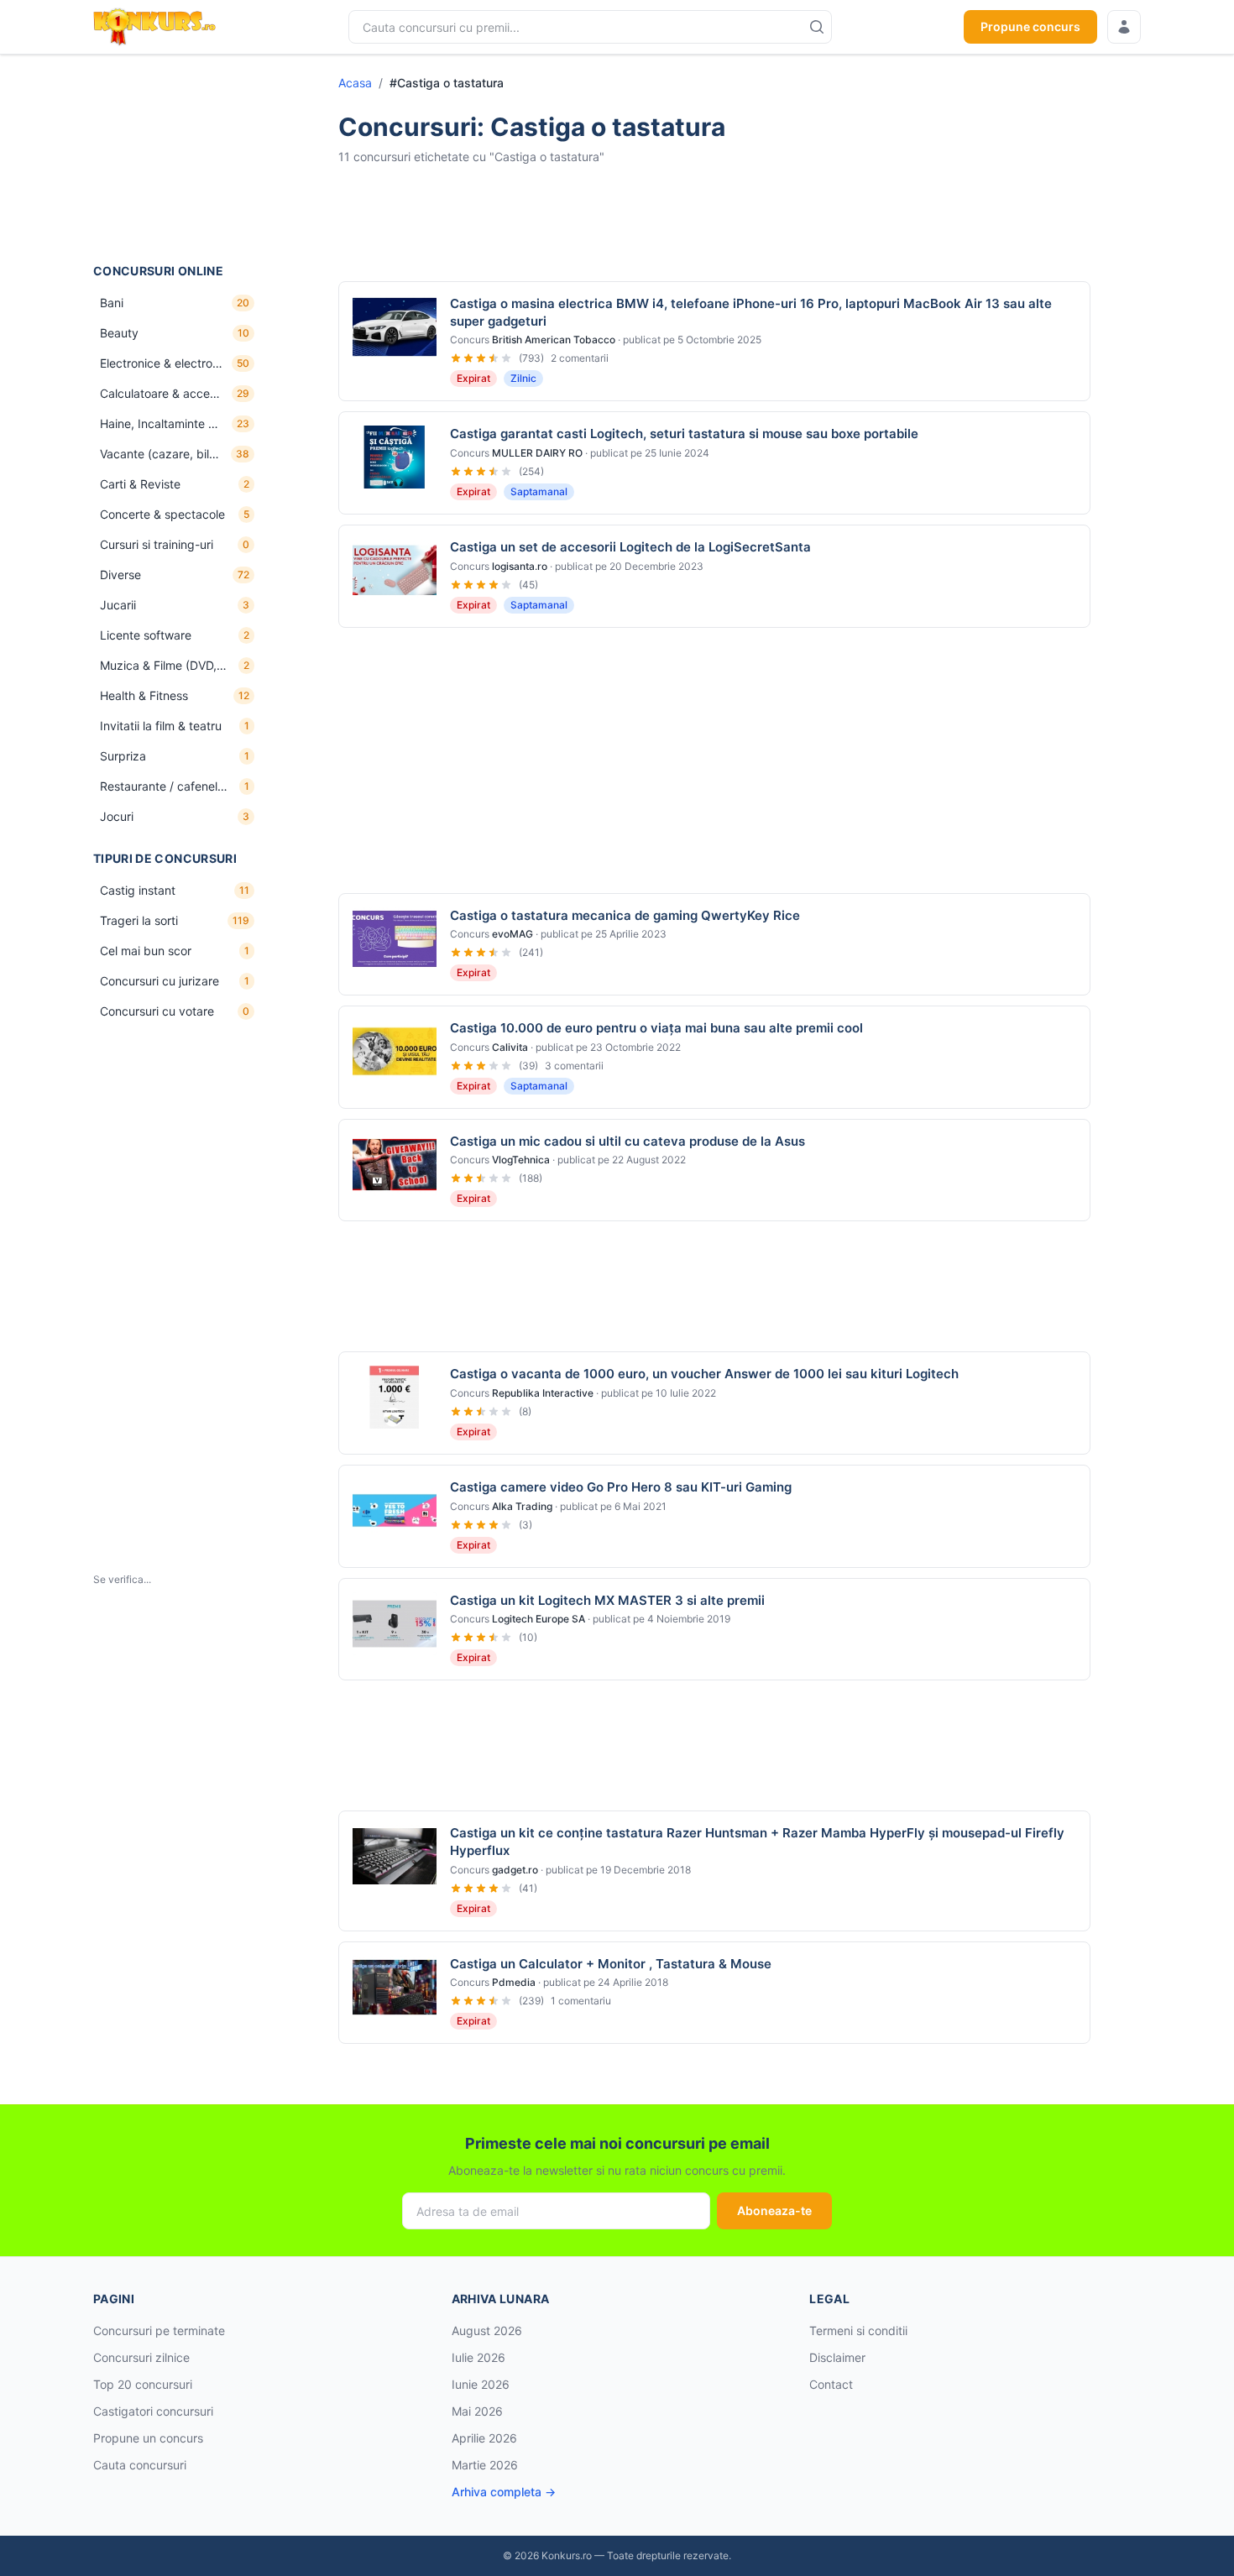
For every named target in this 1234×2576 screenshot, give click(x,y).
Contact (831, 2384)
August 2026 (487, 2330)
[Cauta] (817, 27)
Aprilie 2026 (484, 2438)
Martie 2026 (485, 2465)
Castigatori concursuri (153, 2411)
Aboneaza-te (774, 2210)
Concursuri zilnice (141, 2357)
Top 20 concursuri (143, 2384)
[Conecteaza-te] (1124, 27)
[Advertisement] (177, 159)
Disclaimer (837, 2357)
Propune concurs (1030, 26)
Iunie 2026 (481, 2384)
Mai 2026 (477, 2411)
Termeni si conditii (858, 2330)
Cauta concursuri (140, 2465)
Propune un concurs (148, 2438)
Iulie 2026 (478, 2357)
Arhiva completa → (504, 2492)
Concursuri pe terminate (159, 2330)
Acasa (355, 83)
